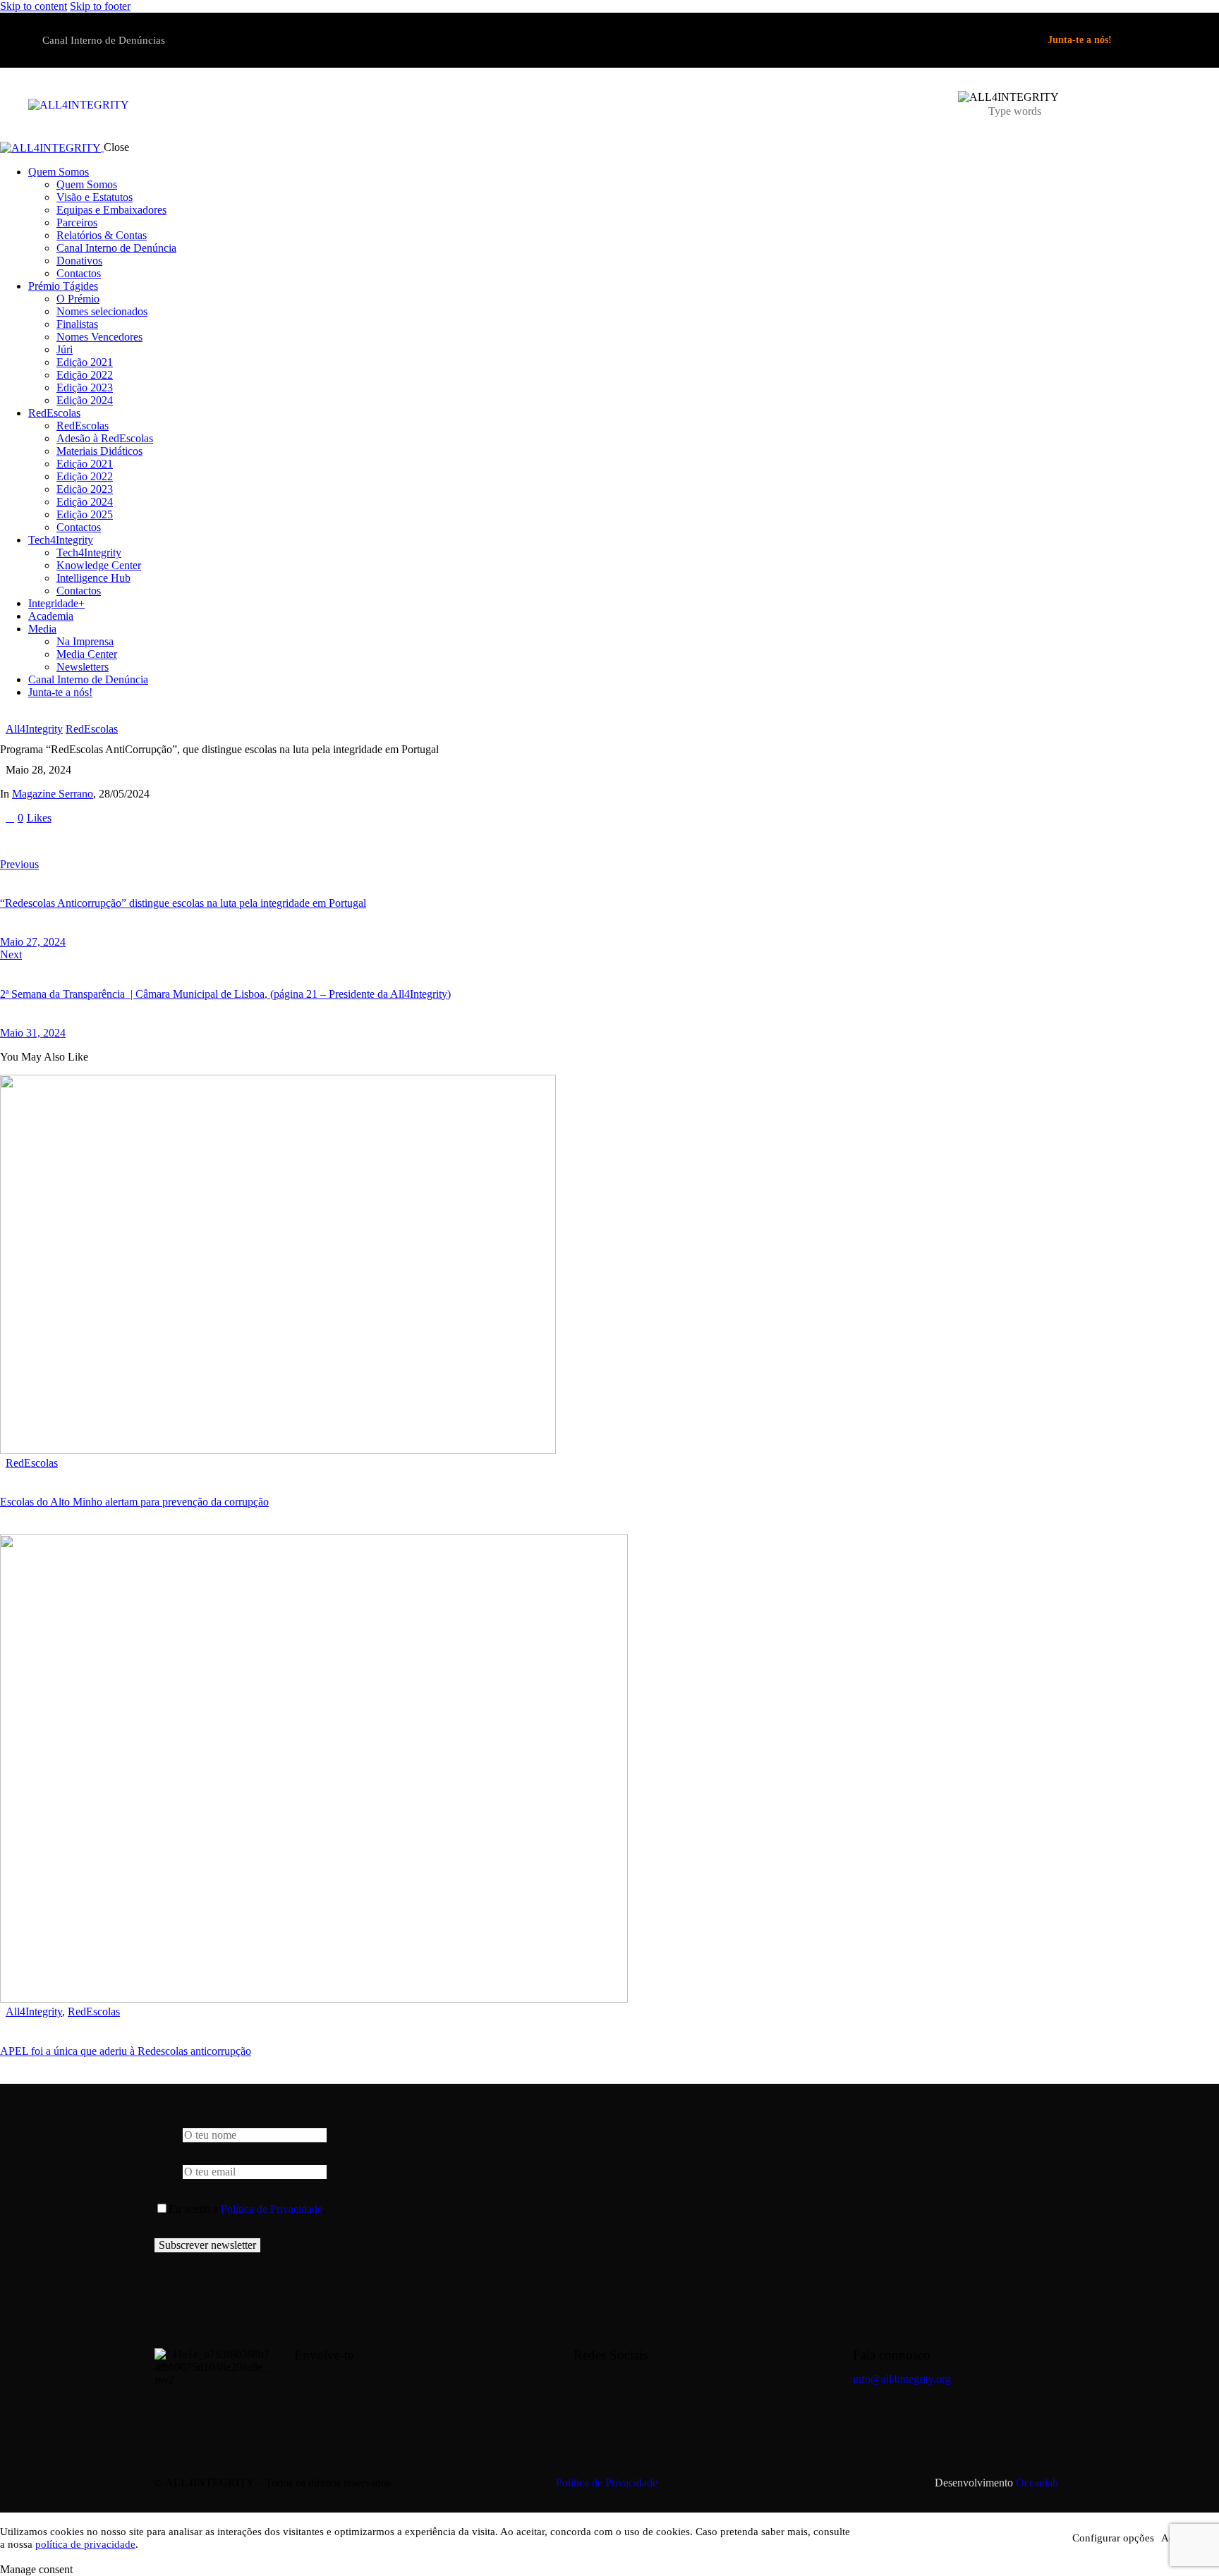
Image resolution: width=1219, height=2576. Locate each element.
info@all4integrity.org (902, 2379)
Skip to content (34, 6)
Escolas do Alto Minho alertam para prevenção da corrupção (134, 1502)
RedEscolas (92, 729)
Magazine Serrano (53, 794)
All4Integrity (34, 729)
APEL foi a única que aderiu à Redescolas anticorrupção (126, 2051)
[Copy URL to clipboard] (135, 841)
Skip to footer (100, 6)
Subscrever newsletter (207, 2245)
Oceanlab (1037, 2483)
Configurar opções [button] (1113, 2538)
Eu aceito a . (247, 2209)
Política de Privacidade (272, 2209)
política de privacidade (85, 2544)
